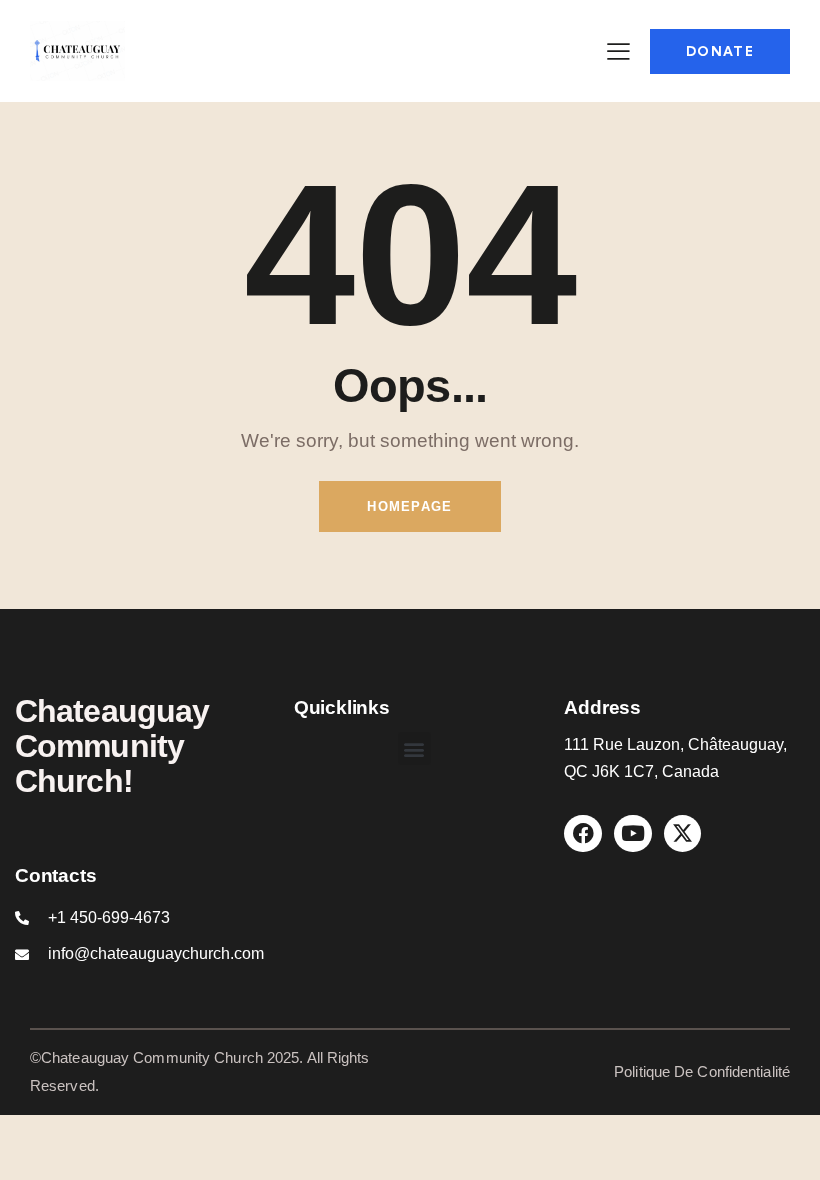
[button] (414, 748)
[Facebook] (583, 834)
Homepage (409, 506)
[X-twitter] (683, 834)
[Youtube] (633, 834)
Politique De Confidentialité (702, 1071)
